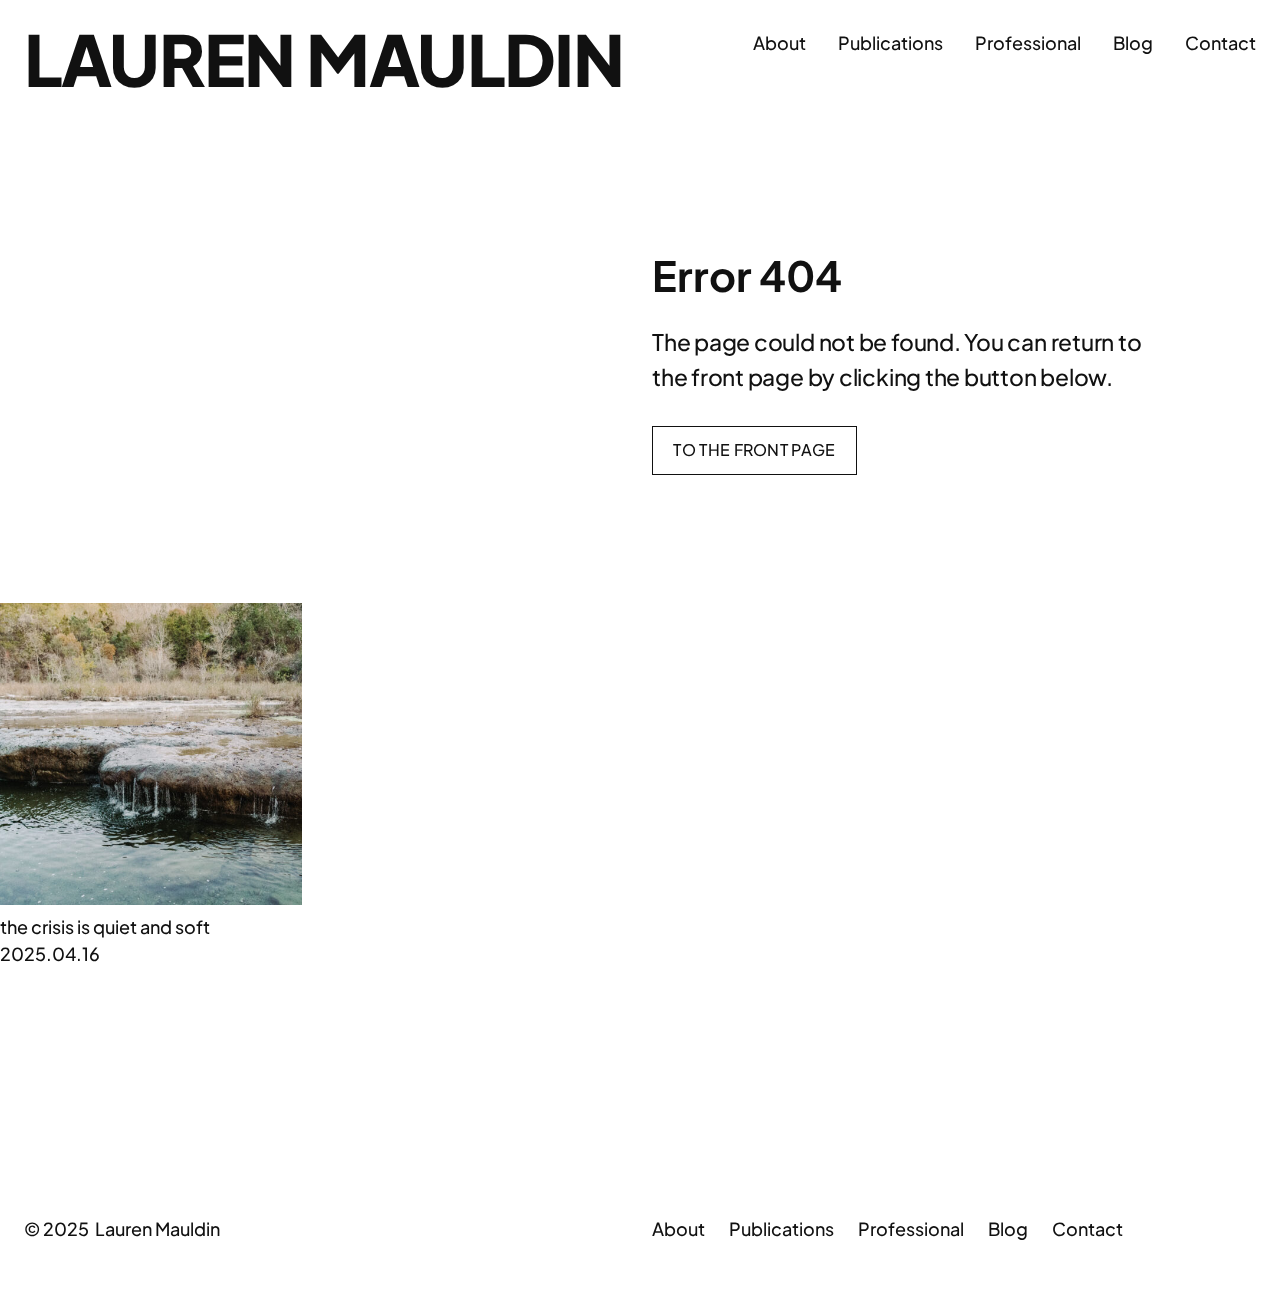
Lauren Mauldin (323, 58)
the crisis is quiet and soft (105, 926)
